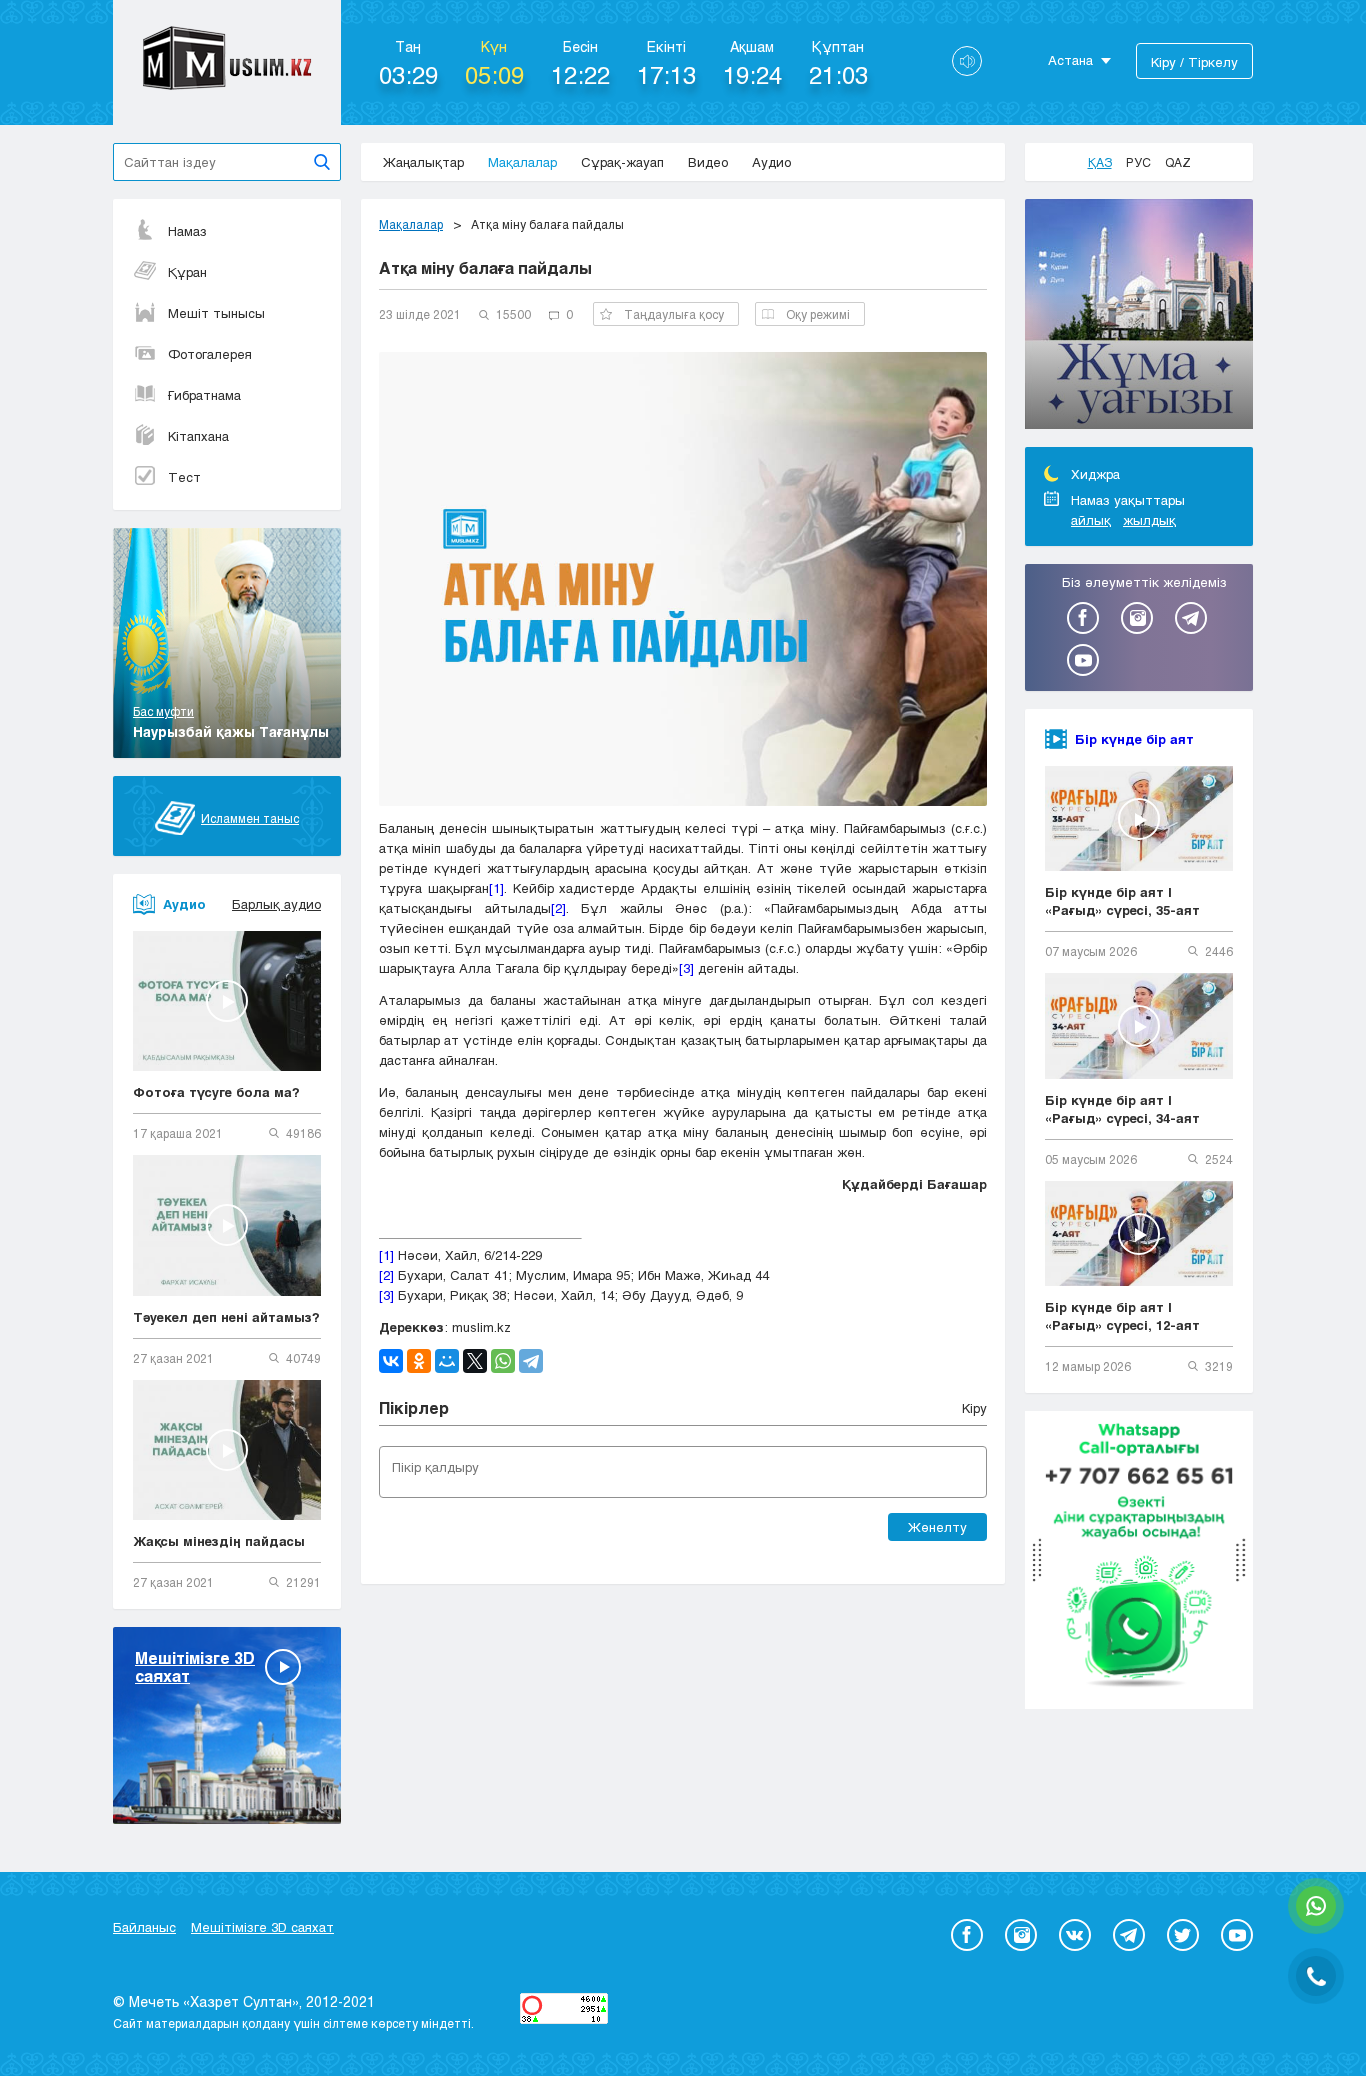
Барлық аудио (276, 904)
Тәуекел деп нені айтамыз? (226, 1317)
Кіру (974, 1408)
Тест (184, 477)
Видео (708, 162)
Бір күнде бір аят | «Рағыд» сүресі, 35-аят (1122, 901)
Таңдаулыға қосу (674, 314)
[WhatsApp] (503, 1361)
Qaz (1178, 162)
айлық (1091, 520)
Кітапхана (198, 436)
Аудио (771, 162)
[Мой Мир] (447, 1361)
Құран (187, 272)
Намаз (187, 231)
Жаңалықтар (423, 162)
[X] (475, 1361)
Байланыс (144, 1927)
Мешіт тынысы (216, 313)
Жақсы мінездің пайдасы (219, 1541)
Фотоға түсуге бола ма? (216, 1092)
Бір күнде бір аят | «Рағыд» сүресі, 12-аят (1122, 1316)
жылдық (1149, 520)
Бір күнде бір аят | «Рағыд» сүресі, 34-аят (1122, 1109)
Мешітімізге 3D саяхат (262, 1927)
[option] (1139, 317)
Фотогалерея (210, 354)
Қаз (1100, 162)
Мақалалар (522, 162)
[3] (686, 968)
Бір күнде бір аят (1134, 739)
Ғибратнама (204, 395)
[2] (558, 908)
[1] (496, 888)
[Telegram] (531, 1361)
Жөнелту (937, 1527)
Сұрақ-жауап (622, 162)
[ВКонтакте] (391, 1361)
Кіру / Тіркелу (1194, 62)
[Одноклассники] (419, 1361)
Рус (1138, 162)
